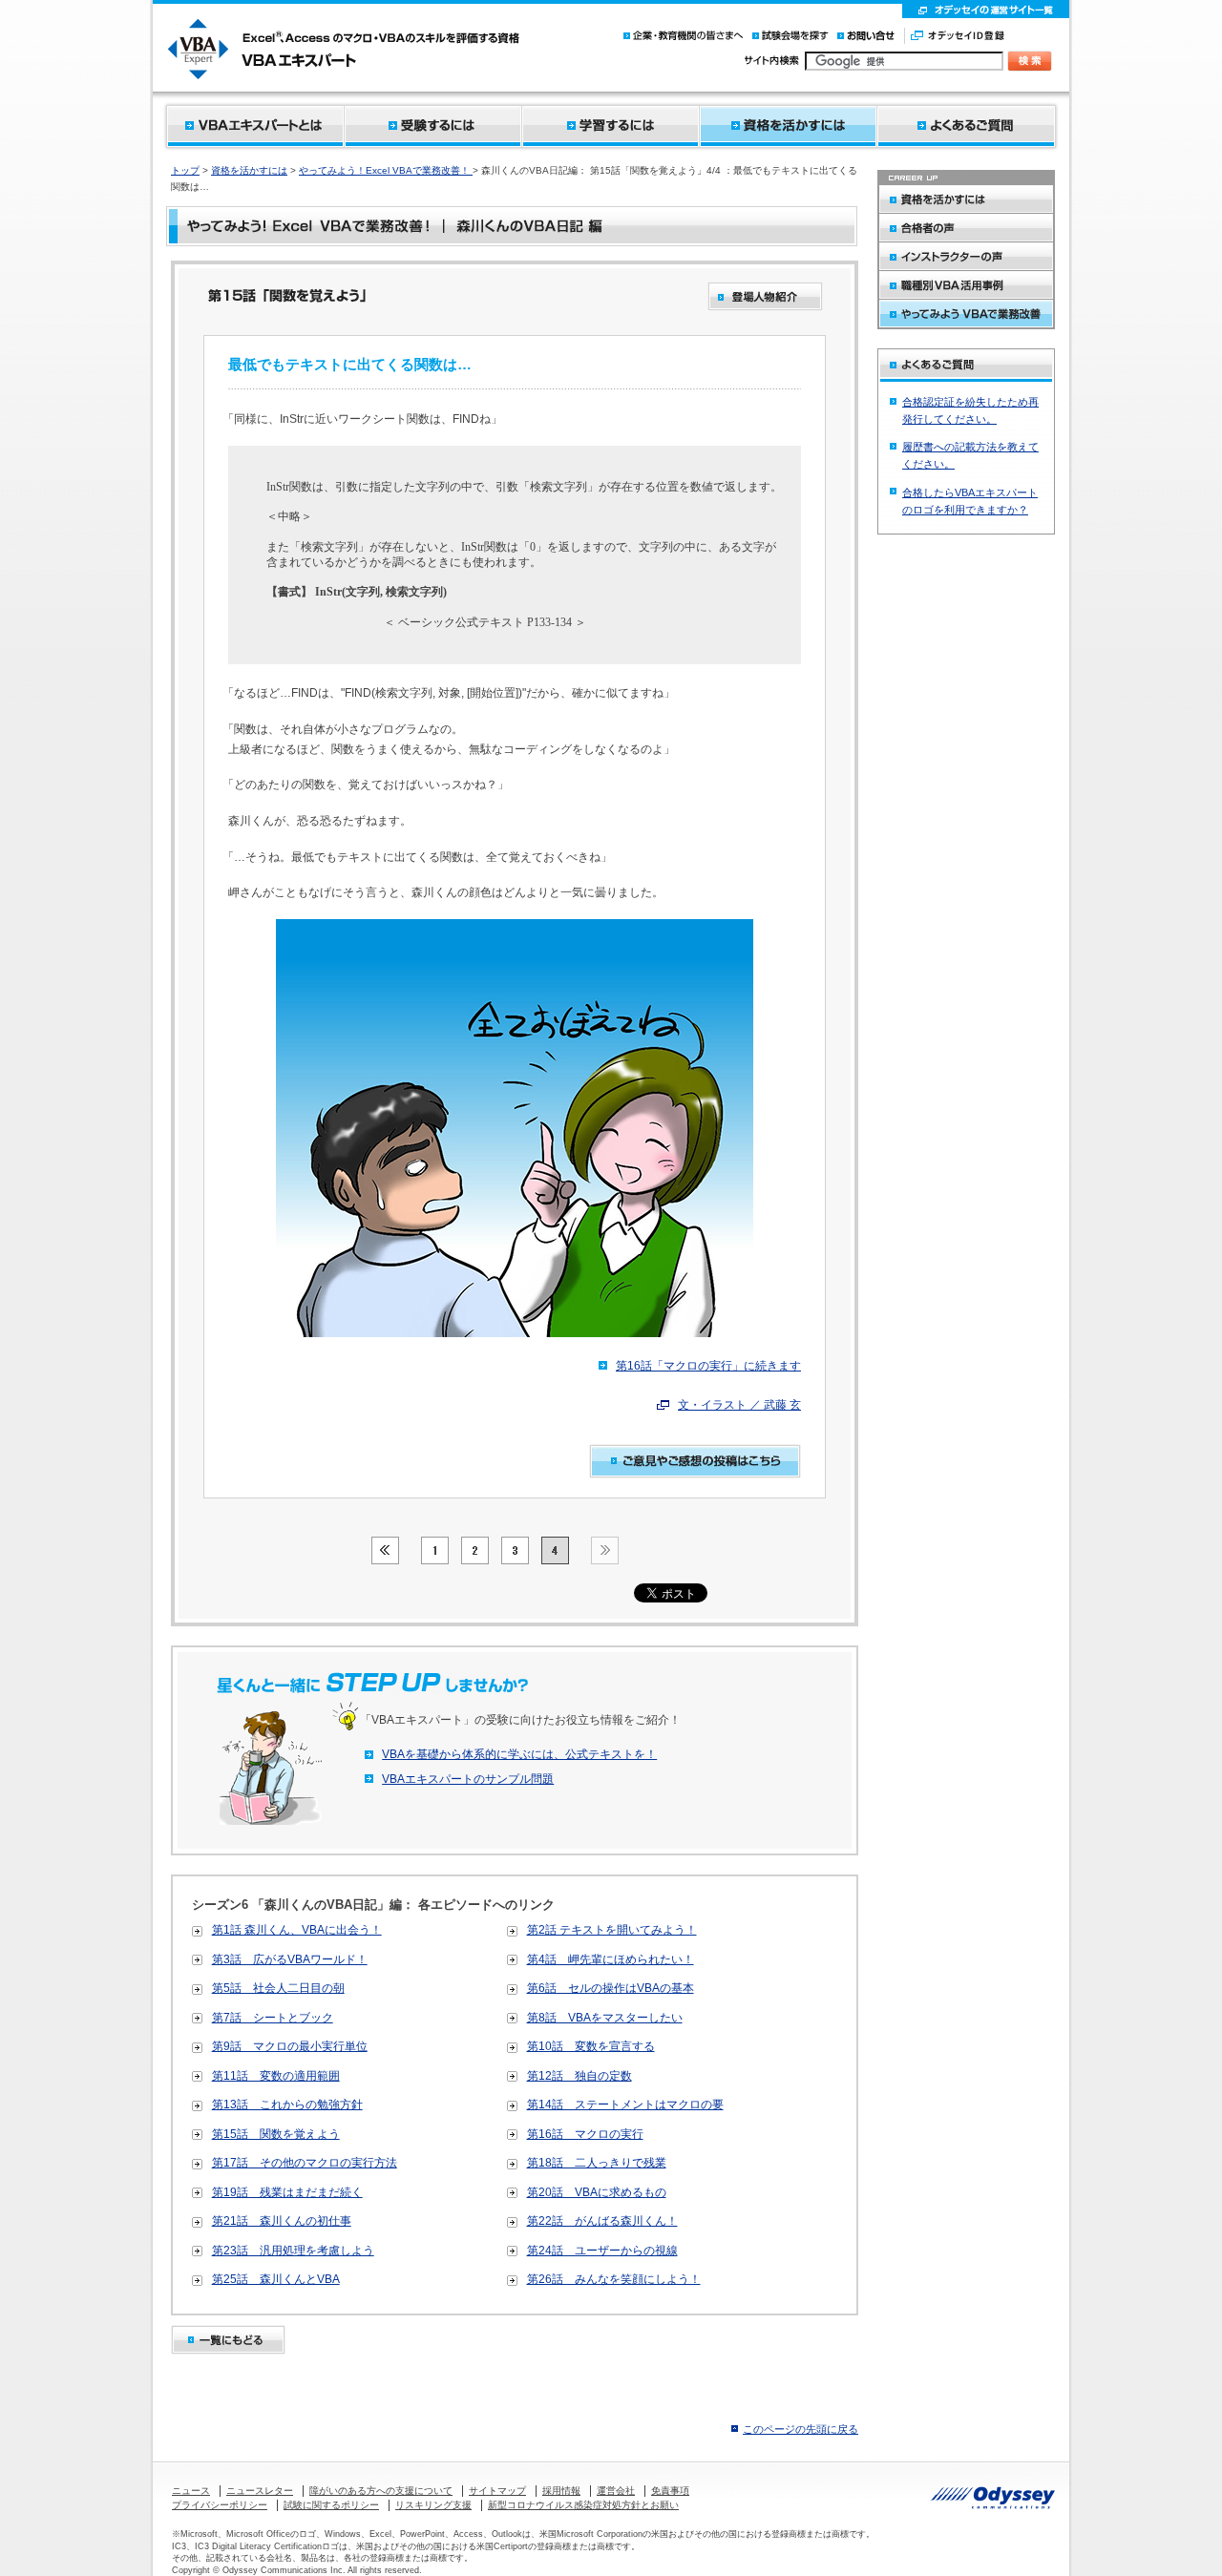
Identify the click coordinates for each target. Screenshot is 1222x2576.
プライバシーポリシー (220, 2505)
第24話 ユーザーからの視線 (602, 2251)
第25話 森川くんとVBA (276, 2279)
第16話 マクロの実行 (585, 2134)
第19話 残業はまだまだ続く (287, 2192)
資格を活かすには (249, 170)
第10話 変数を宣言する (591, 2046)
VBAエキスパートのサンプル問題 (468, 1779)
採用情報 (561, 2491)
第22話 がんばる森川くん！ (602, 2221)
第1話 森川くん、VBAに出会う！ (297, 1930)
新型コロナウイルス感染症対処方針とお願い (583, 2505)
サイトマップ (497, 2491)
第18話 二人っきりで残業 (597, 2163)
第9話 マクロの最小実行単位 (290, 2046)
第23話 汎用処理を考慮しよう (293, 2251)
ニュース (191, 2491)
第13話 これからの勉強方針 (287, 2105)
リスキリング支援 (433, 2505)
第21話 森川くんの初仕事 (282, 2221)
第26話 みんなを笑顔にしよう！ (614, 2279)
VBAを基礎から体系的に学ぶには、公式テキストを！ (519, 1754)
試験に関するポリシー (331, 2505)
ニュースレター (260, 2491)
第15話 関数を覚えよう (276, 2134)
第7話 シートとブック (273, 2018)
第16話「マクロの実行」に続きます (708, 1366)
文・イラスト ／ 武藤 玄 (739, 1405)
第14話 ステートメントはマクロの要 (625, 2105)
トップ (185, 170)
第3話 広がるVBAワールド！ (290, 1959)
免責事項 (670, 2491)
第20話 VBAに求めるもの (597, 2192)
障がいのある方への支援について (381, 2491)
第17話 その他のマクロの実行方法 (305, 2163)
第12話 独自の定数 (579, 2076)
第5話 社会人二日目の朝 (278, 1988)
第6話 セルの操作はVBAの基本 (611, 1988)
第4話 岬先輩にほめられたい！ (611, 1959)
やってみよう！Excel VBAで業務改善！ (386, 170)
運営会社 (616, 2491)
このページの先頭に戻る (801, 2429)
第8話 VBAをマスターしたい (605, 2018)
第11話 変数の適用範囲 (276, 2076)
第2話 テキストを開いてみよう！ (612, 1930)
